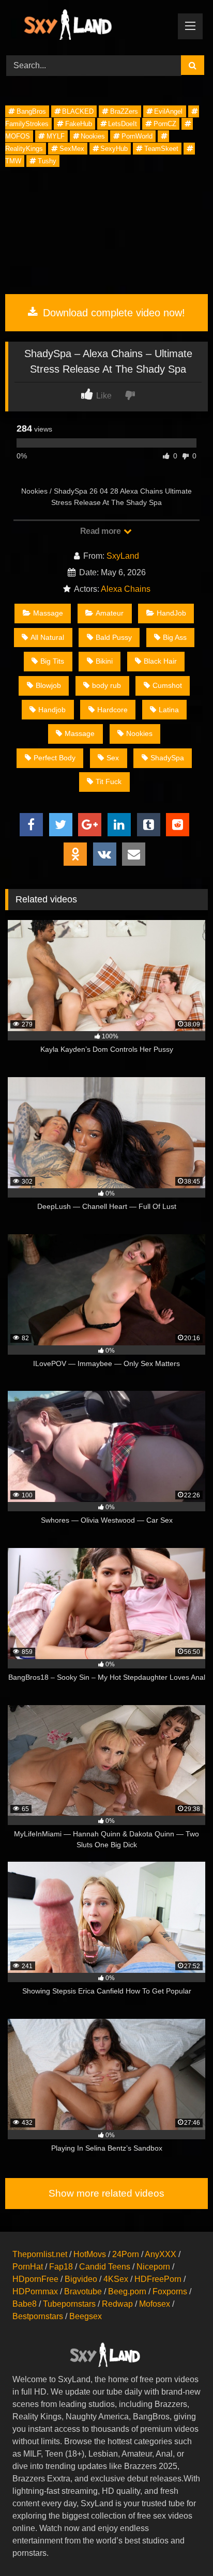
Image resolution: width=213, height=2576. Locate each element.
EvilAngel (168, 111)
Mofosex (155, 2304)
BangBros (31, 111)
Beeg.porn (127, 2291)
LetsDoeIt (123, 124)
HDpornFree (35, 2279)
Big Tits (52, 661)
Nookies (93, 136)
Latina (169, 710)
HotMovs (90, 2254)
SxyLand (123, 556)
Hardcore (112, 710)
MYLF (56, 136)
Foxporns (170, 2291)
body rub (106, 685)
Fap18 (61, 2267)
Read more (101, 531)
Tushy (47, 161)
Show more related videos (106, 2193)
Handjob (52, 710)
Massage (48, 613)
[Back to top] (181, 2545)
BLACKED (78, 111)
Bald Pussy (114, 637)
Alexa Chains (126, 589)
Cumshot (167, 685)
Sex (113, 758)
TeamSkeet (161, 149)
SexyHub (114, 149)
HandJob (171, 613)
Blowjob (48, 685)
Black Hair (160, 661)
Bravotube (83, 2291)
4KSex (116, 2279)
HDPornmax (35, 2291)
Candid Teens (105, 2267)
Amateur (110, 613)
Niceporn (153, 2267)
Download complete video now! (112, 313)
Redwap (117, 2304)
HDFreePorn (158, 2279)
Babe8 (25, 2304)
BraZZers (124, 111)
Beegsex (86, 2316)
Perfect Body (55, 758)
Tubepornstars (69, 2304)
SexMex (72, 149)
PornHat (28, 2267)
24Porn (126, 2254)
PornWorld (137, 136)
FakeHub (79, 124)
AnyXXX (161, 2254)
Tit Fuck (109, 781)
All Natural (47, 637)
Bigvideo (81, 2279)
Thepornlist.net (40, 2254)
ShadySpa (167, 758)
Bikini (104, 661)
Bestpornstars (38, 2316)
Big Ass (175, 637)
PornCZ (165, 124)
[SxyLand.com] (87, 26)
